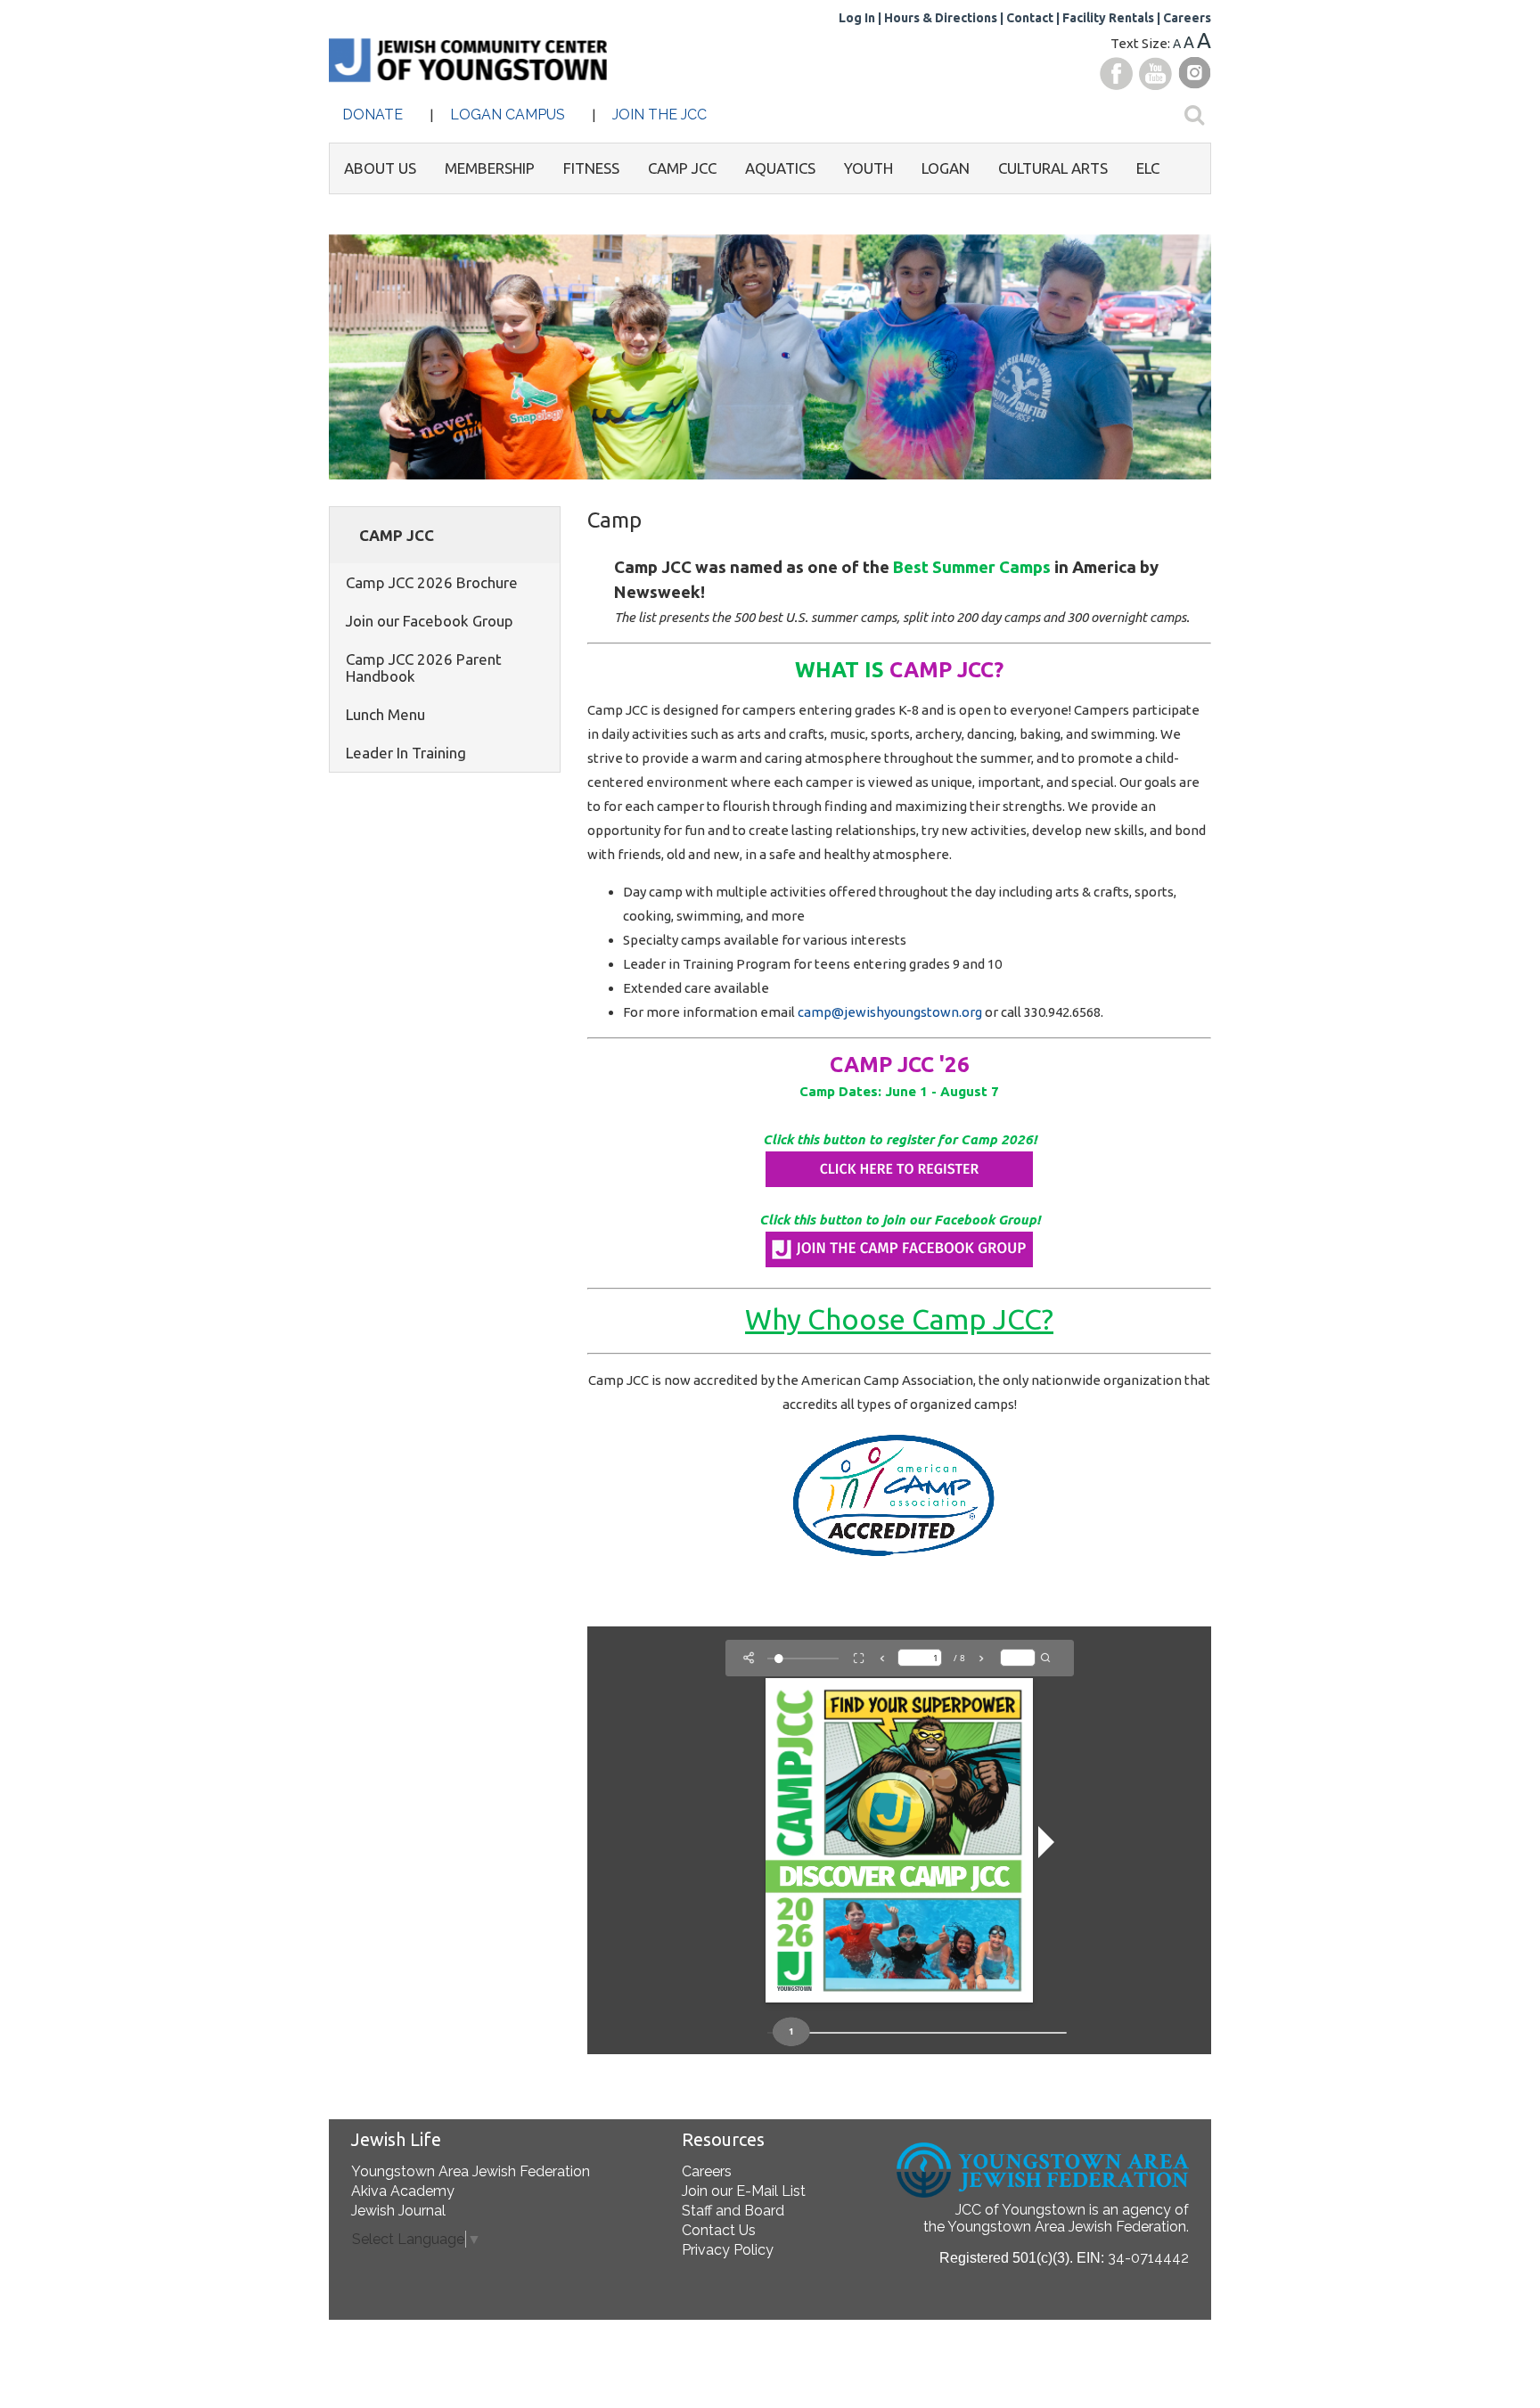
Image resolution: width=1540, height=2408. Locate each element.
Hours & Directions (941, 18)
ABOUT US (380, 168)
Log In (857, 18)
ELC (1148, 168)
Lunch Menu (385, 714)
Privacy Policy (728, 2250)
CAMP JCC (682, 168)
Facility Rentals (1108, 18)
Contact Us (719, 2230)
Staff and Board (733, 2211)
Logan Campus (508, 115)
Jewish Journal (398, 2211)
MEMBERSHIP (490, 168)
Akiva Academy (403, 2191)
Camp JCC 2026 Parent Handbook (424, 668)
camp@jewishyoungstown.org (890, 1012)
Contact (1030, 18)
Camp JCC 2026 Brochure (432, 582)
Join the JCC (659, 115)
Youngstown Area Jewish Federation (471, 2171)
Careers (1187, 18)
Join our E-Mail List (744, 2191)
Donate (373, 115)
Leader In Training (406, 753)
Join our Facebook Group (430, 621)
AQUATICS (780, 168)
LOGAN (946, 168)
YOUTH (868, 168)
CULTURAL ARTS (1053, 168)
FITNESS (591, 168)
